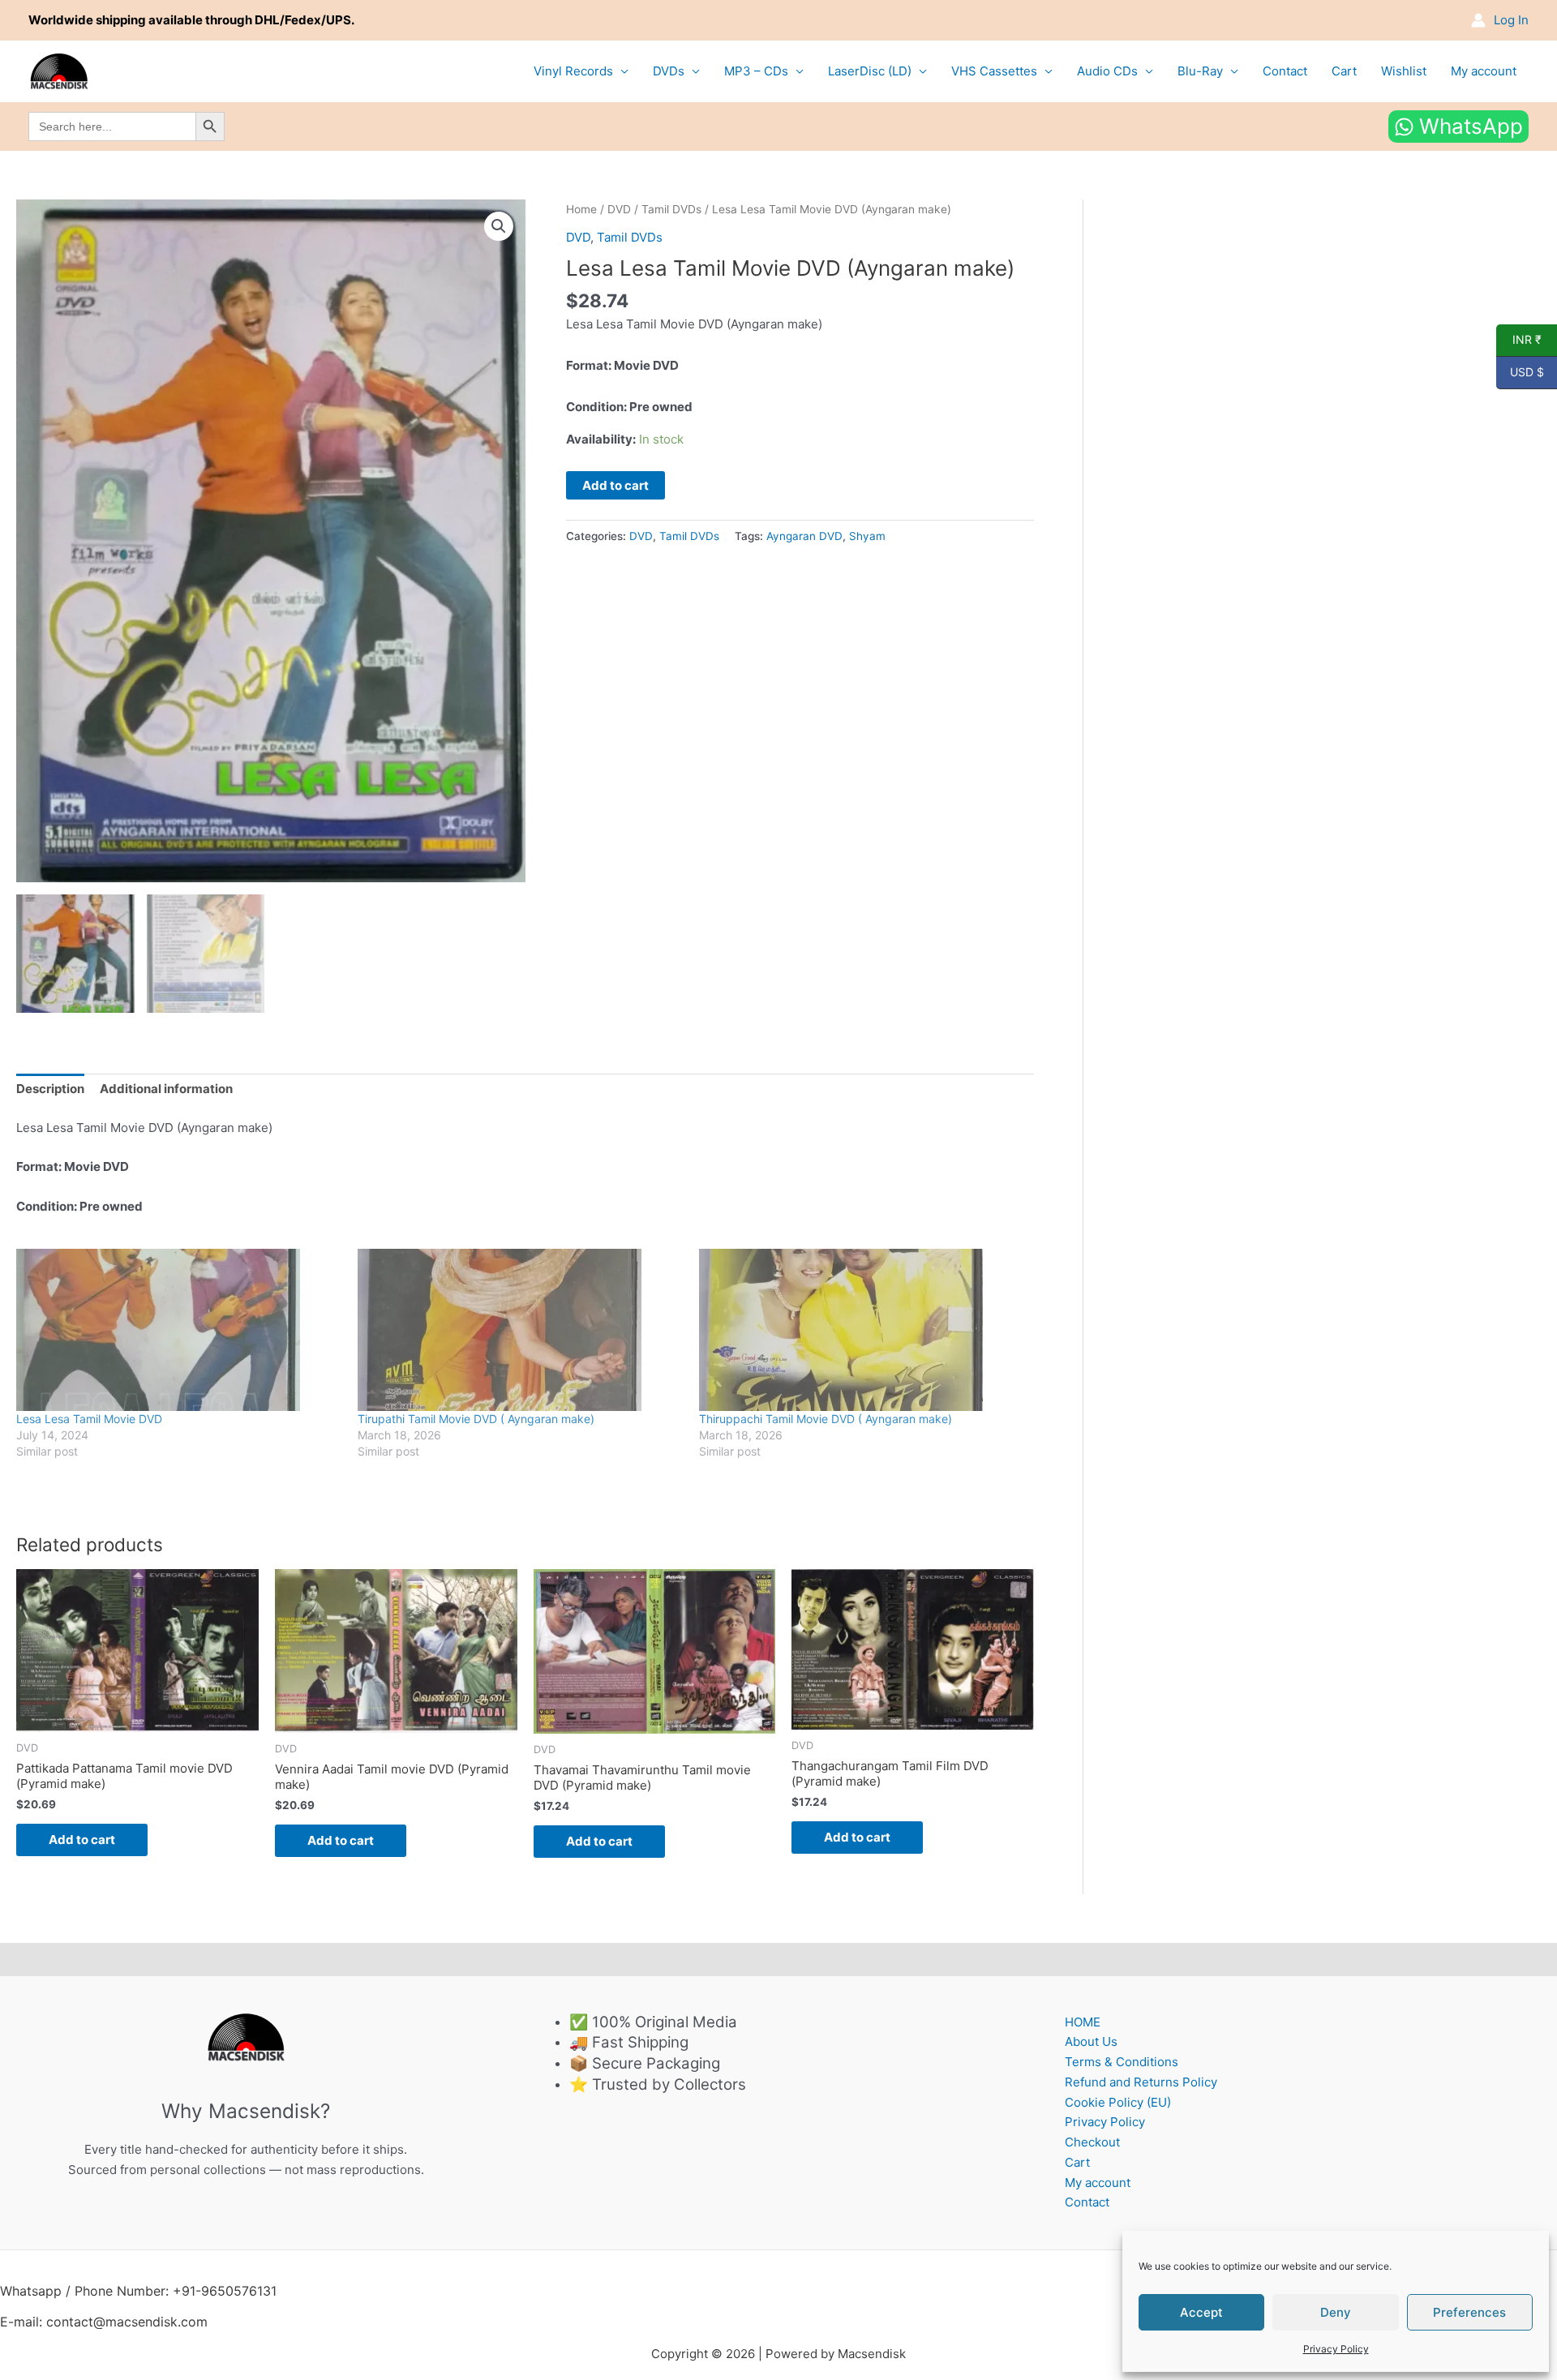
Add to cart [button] (82, 1840)
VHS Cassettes (994, 71)
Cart (1344, 71)
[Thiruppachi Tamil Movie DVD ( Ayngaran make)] (862, 1330)
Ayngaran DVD (804, 536)
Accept (1201, 2312)
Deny (1336, 2312)
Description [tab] (50, 1089)
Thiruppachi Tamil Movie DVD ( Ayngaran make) (826, 1419)
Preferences (1469, 2312)
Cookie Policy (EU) (1118, 2102)
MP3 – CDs (756, 71)
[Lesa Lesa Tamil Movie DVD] (179, 1330)
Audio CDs (1107, 71)
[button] (499, 226)
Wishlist (1404, 71)
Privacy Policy (1336, 2349)
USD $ (1520, 372)
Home (581, 209)
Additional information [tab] (166, 1089)
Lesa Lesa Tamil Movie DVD (89, 1419)
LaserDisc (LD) (870, 71)
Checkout (1092, 2142)
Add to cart (616, 485)
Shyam (867, 536)
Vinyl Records (573, 71)
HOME (1083, 2022)
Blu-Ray (1200, 71)
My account (1484, 71)
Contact (1285, 71)
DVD (619, 209)
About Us (1091, 2041)
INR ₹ (1519, 340)
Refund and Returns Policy (1141, 2082)
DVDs (669, 71)
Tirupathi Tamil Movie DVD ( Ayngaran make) (476, 1419)
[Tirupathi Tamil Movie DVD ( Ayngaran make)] (520, 1330)
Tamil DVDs (671, 209)
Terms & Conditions (1122, 2062)
